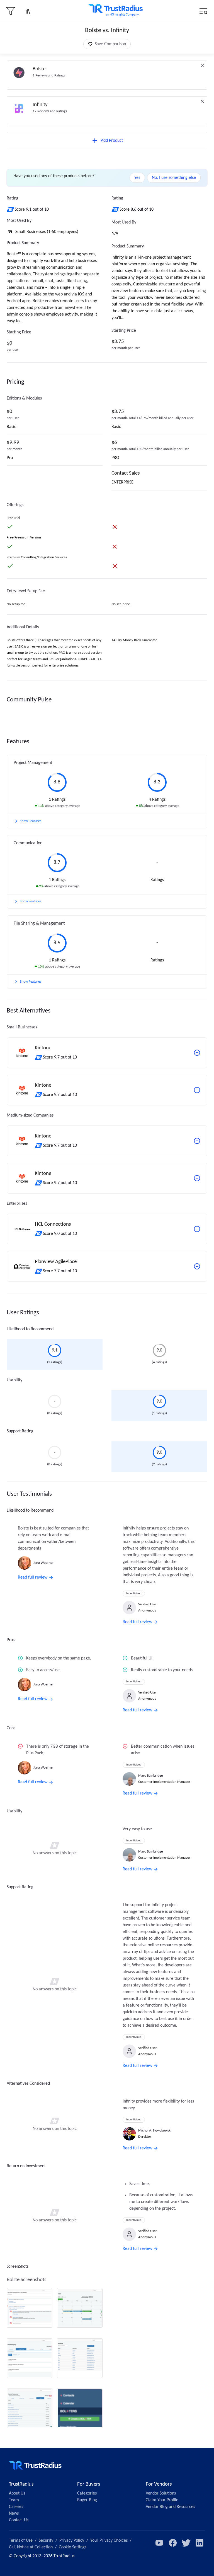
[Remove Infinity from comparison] (202, 101)
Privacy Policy (72, 2541)
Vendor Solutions (161, 2493)
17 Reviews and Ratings (50, 111)
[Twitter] (186, 2543)
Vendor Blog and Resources (170, 2507)
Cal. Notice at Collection (31, 2547)
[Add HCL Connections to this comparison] (197, 1229)
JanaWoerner (44, 1563)
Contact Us (19, 2520)
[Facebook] (173, 2543)
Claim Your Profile (162, 2500)
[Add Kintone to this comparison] (197, 1053)
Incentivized (134, 1594)
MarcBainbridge (150, 1776)
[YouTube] (159, 2543)
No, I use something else (174, 178)
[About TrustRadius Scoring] (11, 210)
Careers (16, 2507)
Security (46, 2541)
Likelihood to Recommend (30, 1329)
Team (14, 2500)
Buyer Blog (87, 2500)
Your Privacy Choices (109, 2541)
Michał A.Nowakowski (155, 2131)
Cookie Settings (73, 2547)
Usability (14, 1380)
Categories (87, 2493)
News (14, 2514)
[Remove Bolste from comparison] (202, 66)
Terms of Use (21, 2541)
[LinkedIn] (200, 2543)
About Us (17, 2493)
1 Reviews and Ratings (49, 75)
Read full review (33, 1577)
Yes (137, 178)
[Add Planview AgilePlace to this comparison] (197, 1266)
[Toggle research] (27, 11)
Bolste (39, 69)
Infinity (40, 105)
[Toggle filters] (11, 11)
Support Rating (20, 1431)
